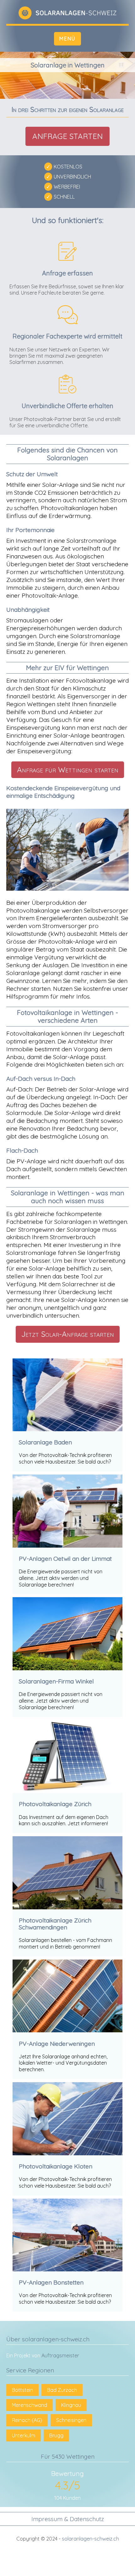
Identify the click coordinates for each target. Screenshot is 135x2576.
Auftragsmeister (60, 2355)
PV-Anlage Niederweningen (57, 2044)
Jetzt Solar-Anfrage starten (68, 1334)
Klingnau (71, 2405)
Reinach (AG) (27, 2420)
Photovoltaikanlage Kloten (56, 2166)
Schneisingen (71, 2420)
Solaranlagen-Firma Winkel (56, 1681)
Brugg (56, 2435)
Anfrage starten (67, 136)
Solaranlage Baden (45, 1442)
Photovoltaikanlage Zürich (55, 1804)
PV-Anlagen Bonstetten (51, 2282)
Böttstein (22, 2390)
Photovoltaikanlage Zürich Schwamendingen (55, 1924)
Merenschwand (30, 2405)
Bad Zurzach (62, 2390)
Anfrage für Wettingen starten (68, 770)
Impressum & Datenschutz (68, 2519)
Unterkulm (24, 2435)
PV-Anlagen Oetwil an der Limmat (65, 1559)
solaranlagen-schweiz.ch (90, 2539)
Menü (67, 39)
